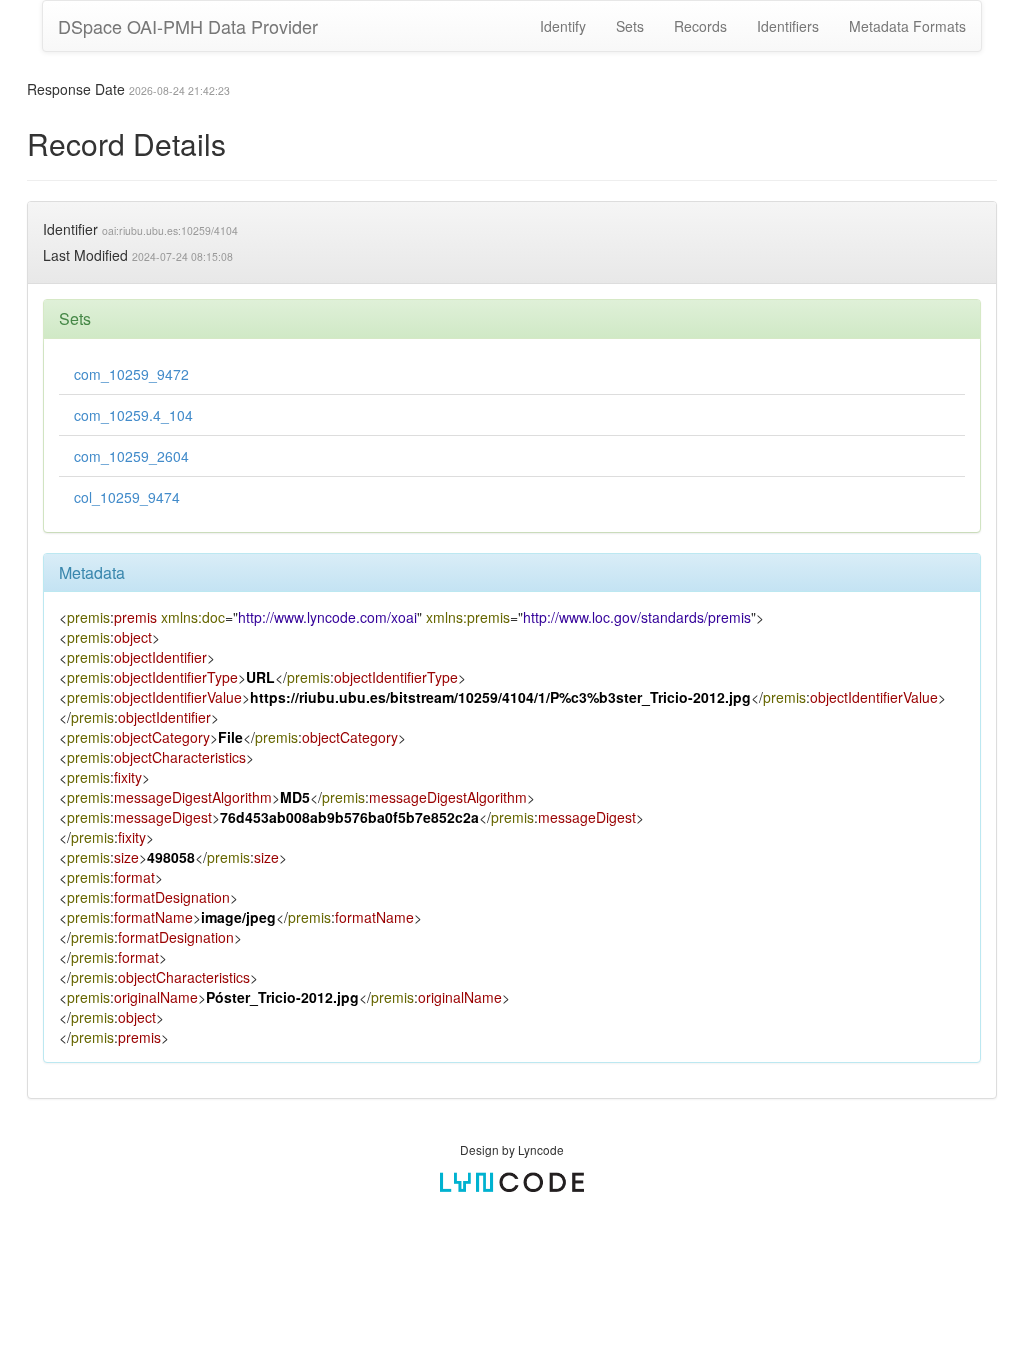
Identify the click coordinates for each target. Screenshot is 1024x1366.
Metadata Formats (907, 26)
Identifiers (788, 26)
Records (700, 26)
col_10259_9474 (127, 497)
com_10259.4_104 (133, 415)
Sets (630, 26)
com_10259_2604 (131, 456)
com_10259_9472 (131, 374)
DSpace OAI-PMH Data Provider (188, 26)
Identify (563, 26)
